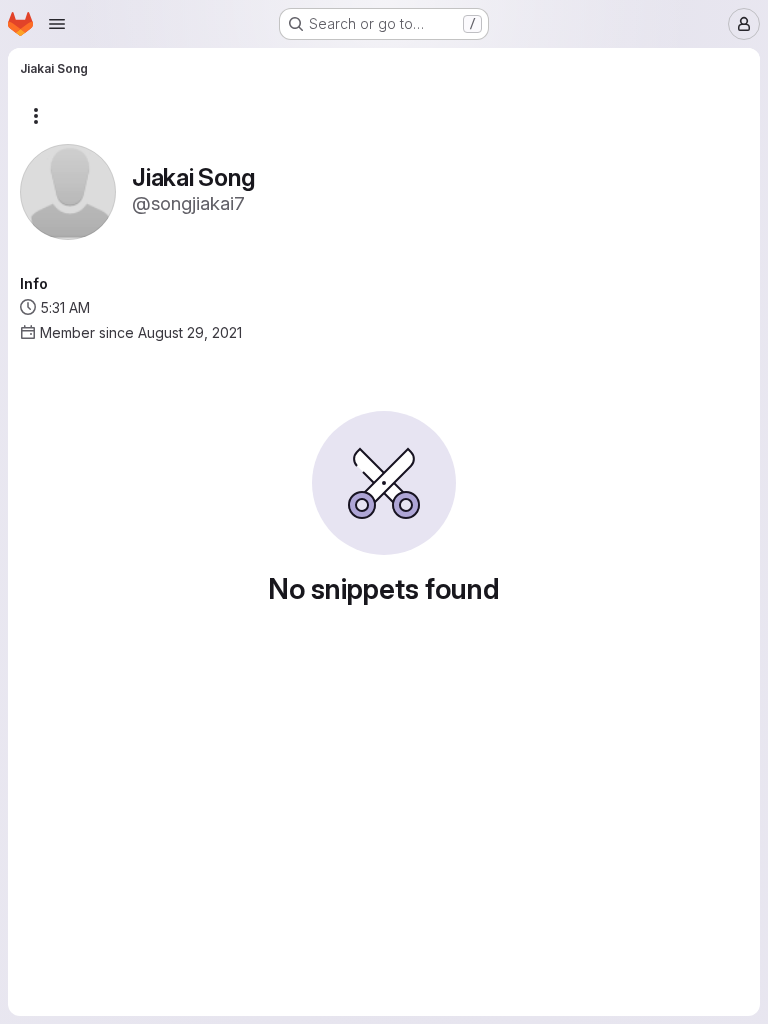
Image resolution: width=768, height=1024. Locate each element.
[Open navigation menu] (57, 24)
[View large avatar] (68, 190)
